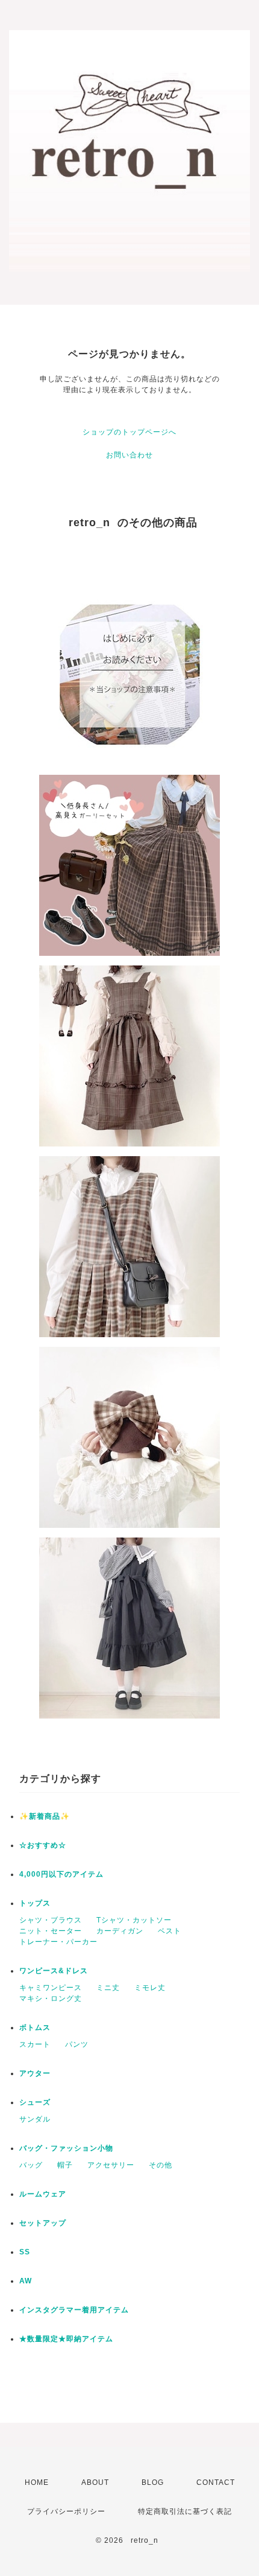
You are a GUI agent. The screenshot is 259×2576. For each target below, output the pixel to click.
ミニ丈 (108, 1988)
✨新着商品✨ (45, 1816)
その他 (161, 2165)
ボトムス (35, 2027)
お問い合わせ (129, 455)
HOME (37, 2482)
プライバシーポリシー (66, 2511)
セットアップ (43, 2223)
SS (25, 2252)
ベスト (170, 1931)
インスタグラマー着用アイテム (74, 2310)
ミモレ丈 (150, 1988)
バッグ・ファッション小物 (66, 2148)
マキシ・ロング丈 (51, 1999)
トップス (35, 1903)
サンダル (35, 2119)
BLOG (153, 2482)
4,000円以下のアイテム (61, 1874)
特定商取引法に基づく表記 (185, 2511)
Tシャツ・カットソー (134, 1920)
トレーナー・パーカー (58, 1942)
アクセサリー (111, 2165)
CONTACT (216, 2482)
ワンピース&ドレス (54, 1971)
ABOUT (95, 2482)
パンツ (77, 2044)
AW (26, 2281)
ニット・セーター (51, 1931)
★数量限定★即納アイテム (66, 2339)
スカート (35, 2044)
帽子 (65, 2165)
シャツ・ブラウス (51, 1920)
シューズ (35, 2102)
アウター (35, 2073)
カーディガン (120, 1931)
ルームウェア (43, 2194)
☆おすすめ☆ (43, 1845)
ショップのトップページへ (129, 432)
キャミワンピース (51, 1988)
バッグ (31, 2165)
